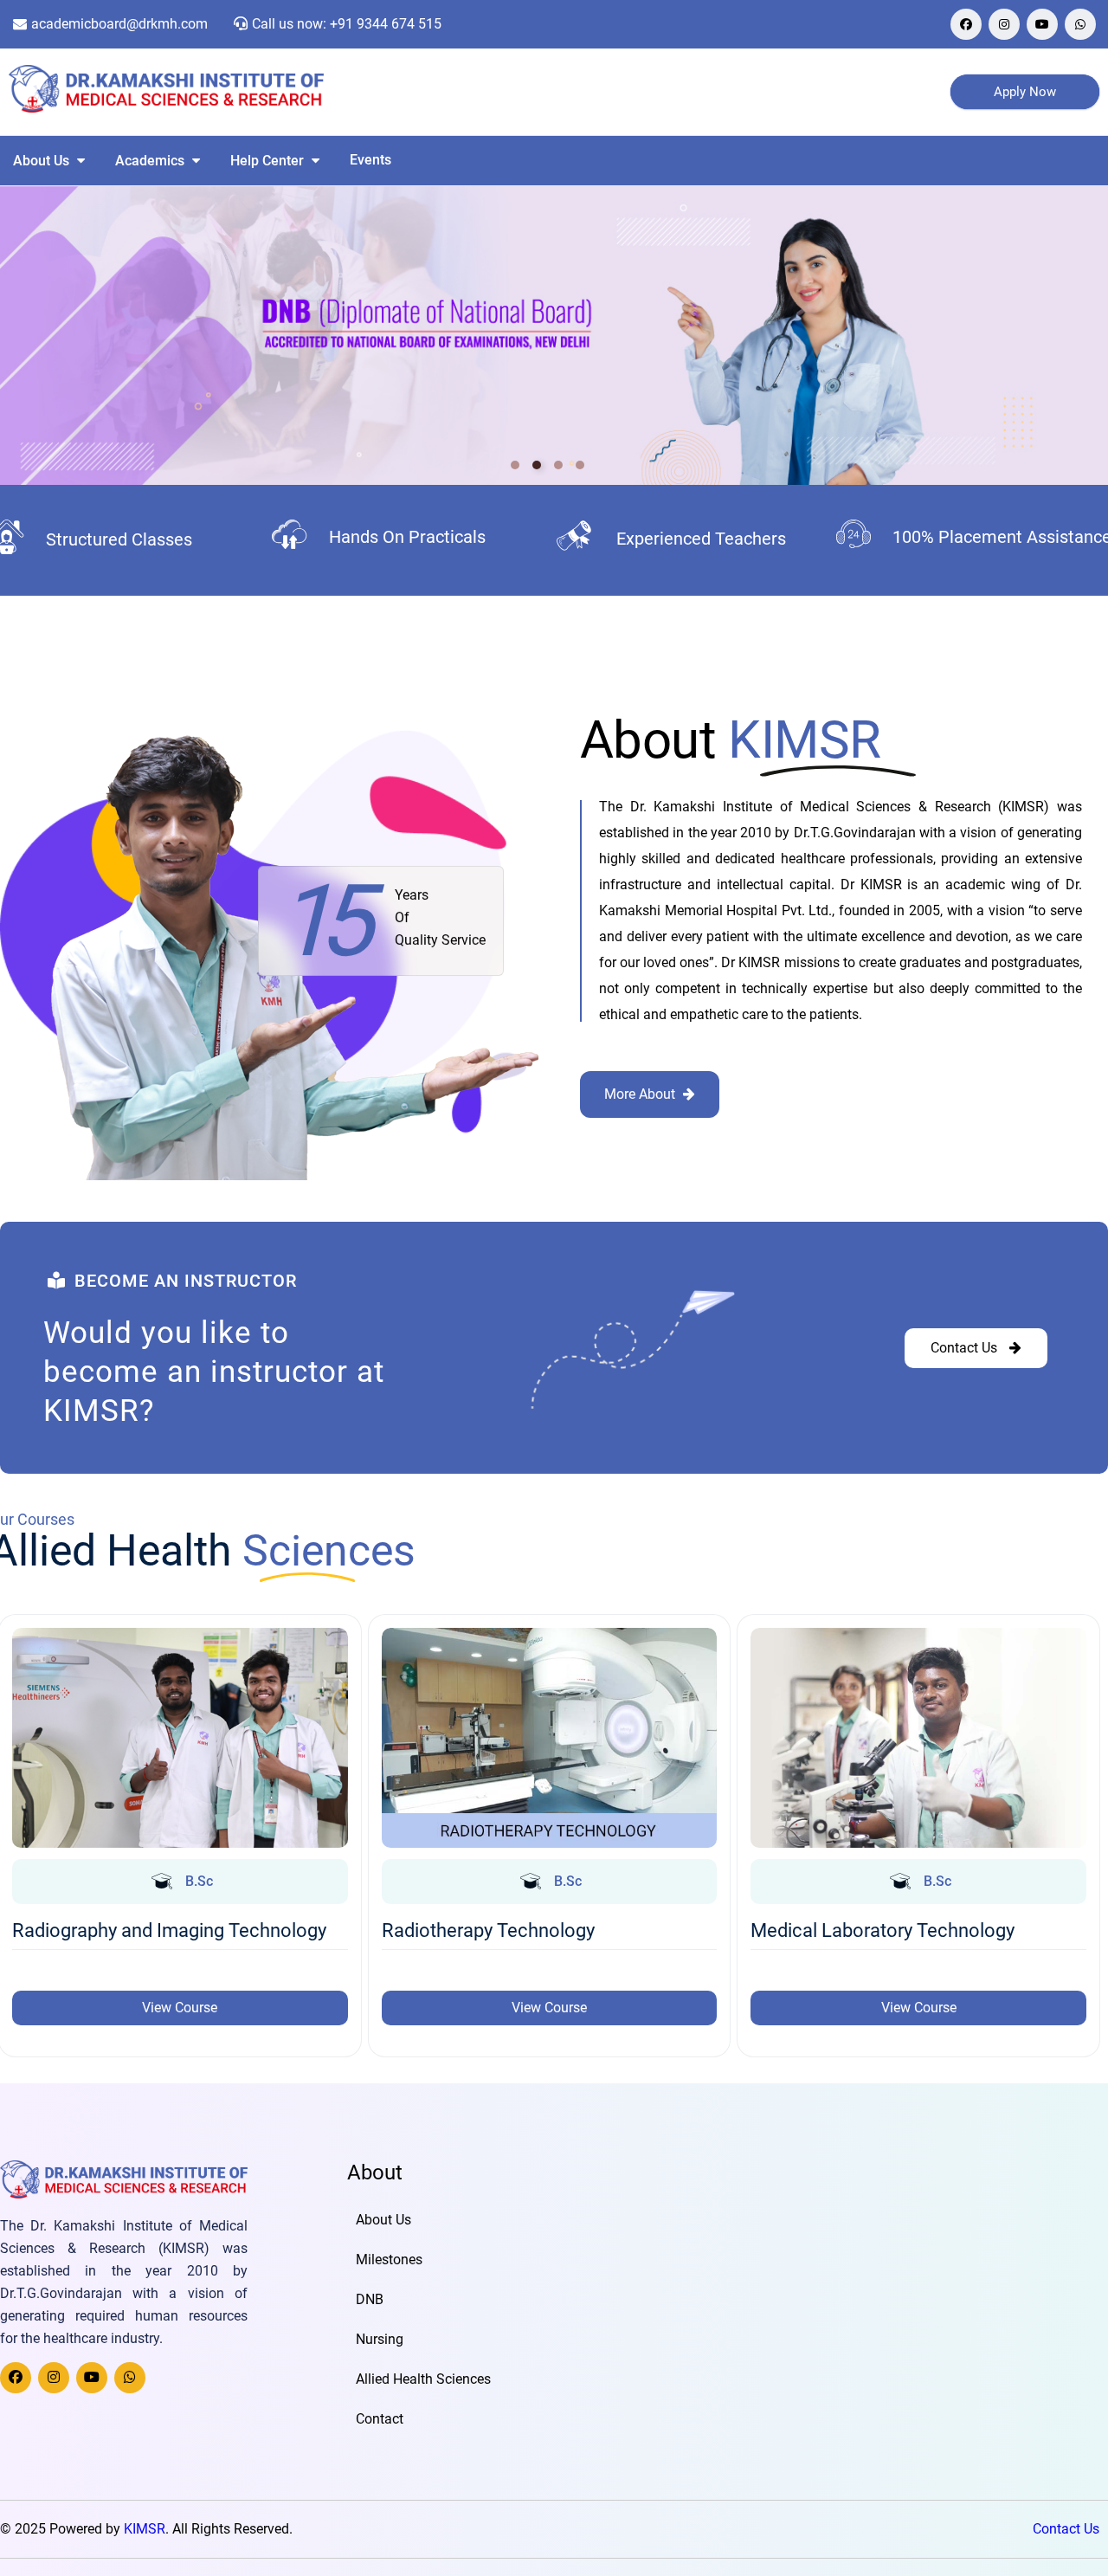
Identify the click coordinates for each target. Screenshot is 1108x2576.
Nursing (380, 2339)
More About (641, 1094)
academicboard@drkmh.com (119, 24)
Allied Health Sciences (423, 2379)
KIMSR (145, 2529)
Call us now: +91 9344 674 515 (347, 24)
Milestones (389, 2260)
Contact (380, 2419)
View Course (180, 2008)
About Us (43, 161)
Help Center (269, 161)
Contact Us (1066, 2529)
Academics (151, 161)
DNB (370, 2299)
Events (370, 160)
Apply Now (1025, 92)
